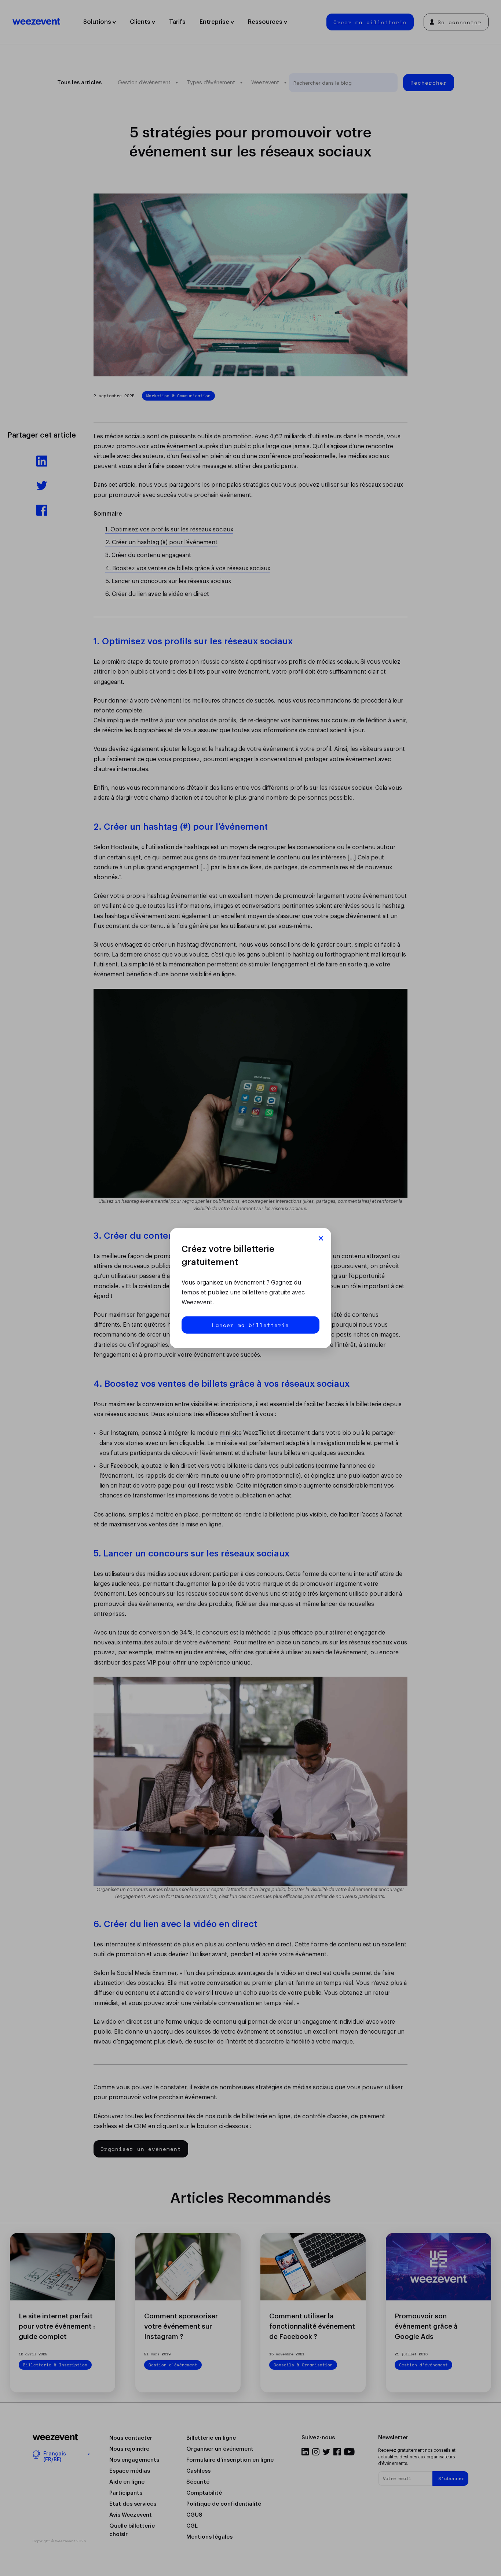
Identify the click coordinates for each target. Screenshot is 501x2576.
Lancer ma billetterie (251, 1325)
